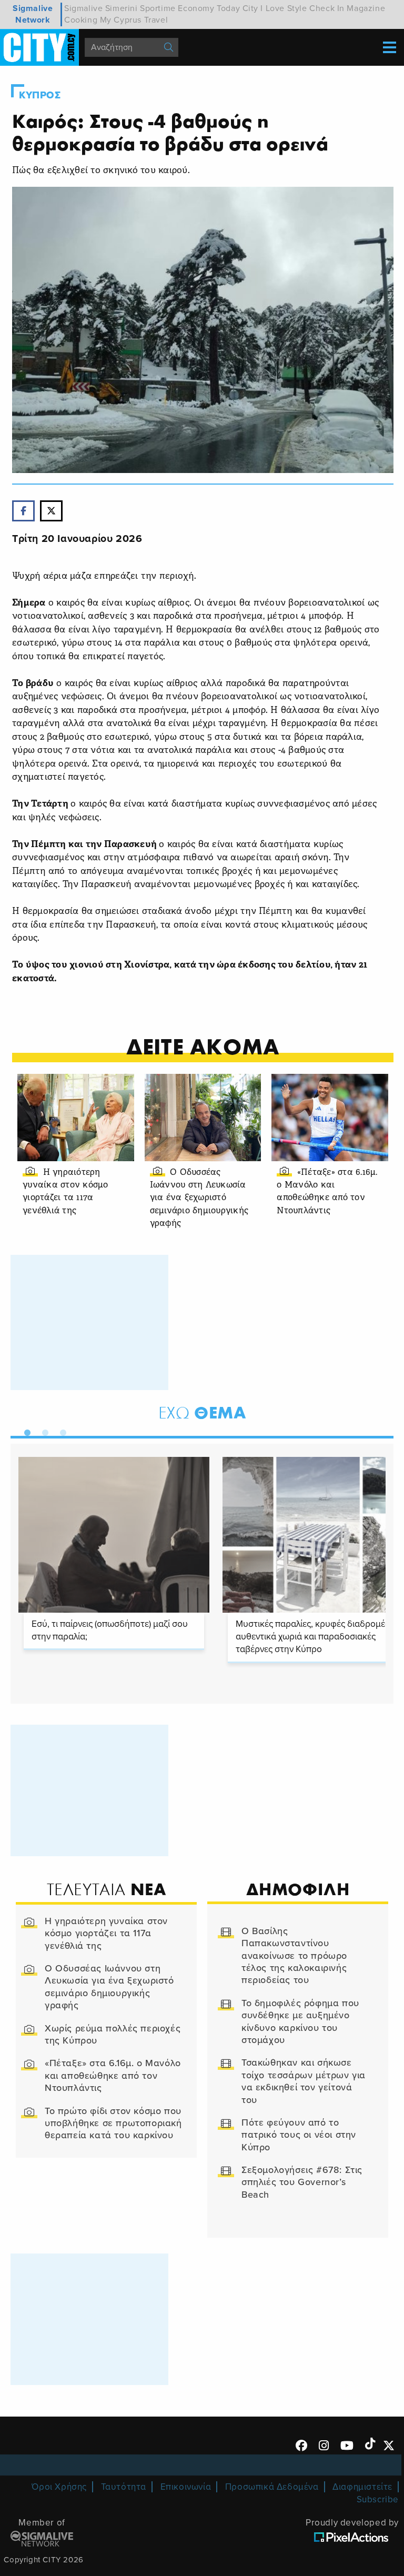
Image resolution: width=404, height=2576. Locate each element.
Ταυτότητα (124, 2487)
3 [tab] (60, 1431)
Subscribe (378, 2499)
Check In (327, 8)
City (250, 8)
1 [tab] (25, 1431)
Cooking (81, 20)
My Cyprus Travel (134, 20)
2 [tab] (43, 1431)
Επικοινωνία (186, 2487)
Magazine (366, 8)
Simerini (122, 8)
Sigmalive (83, 8)
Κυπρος (40, 95)
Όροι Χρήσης (59, 2487)
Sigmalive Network (33, 14)
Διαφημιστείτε (362, 2487)
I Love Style (284, 8)
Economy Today (209, 8)
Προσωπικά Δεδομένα (272, 2487)
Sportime (158, 8)
